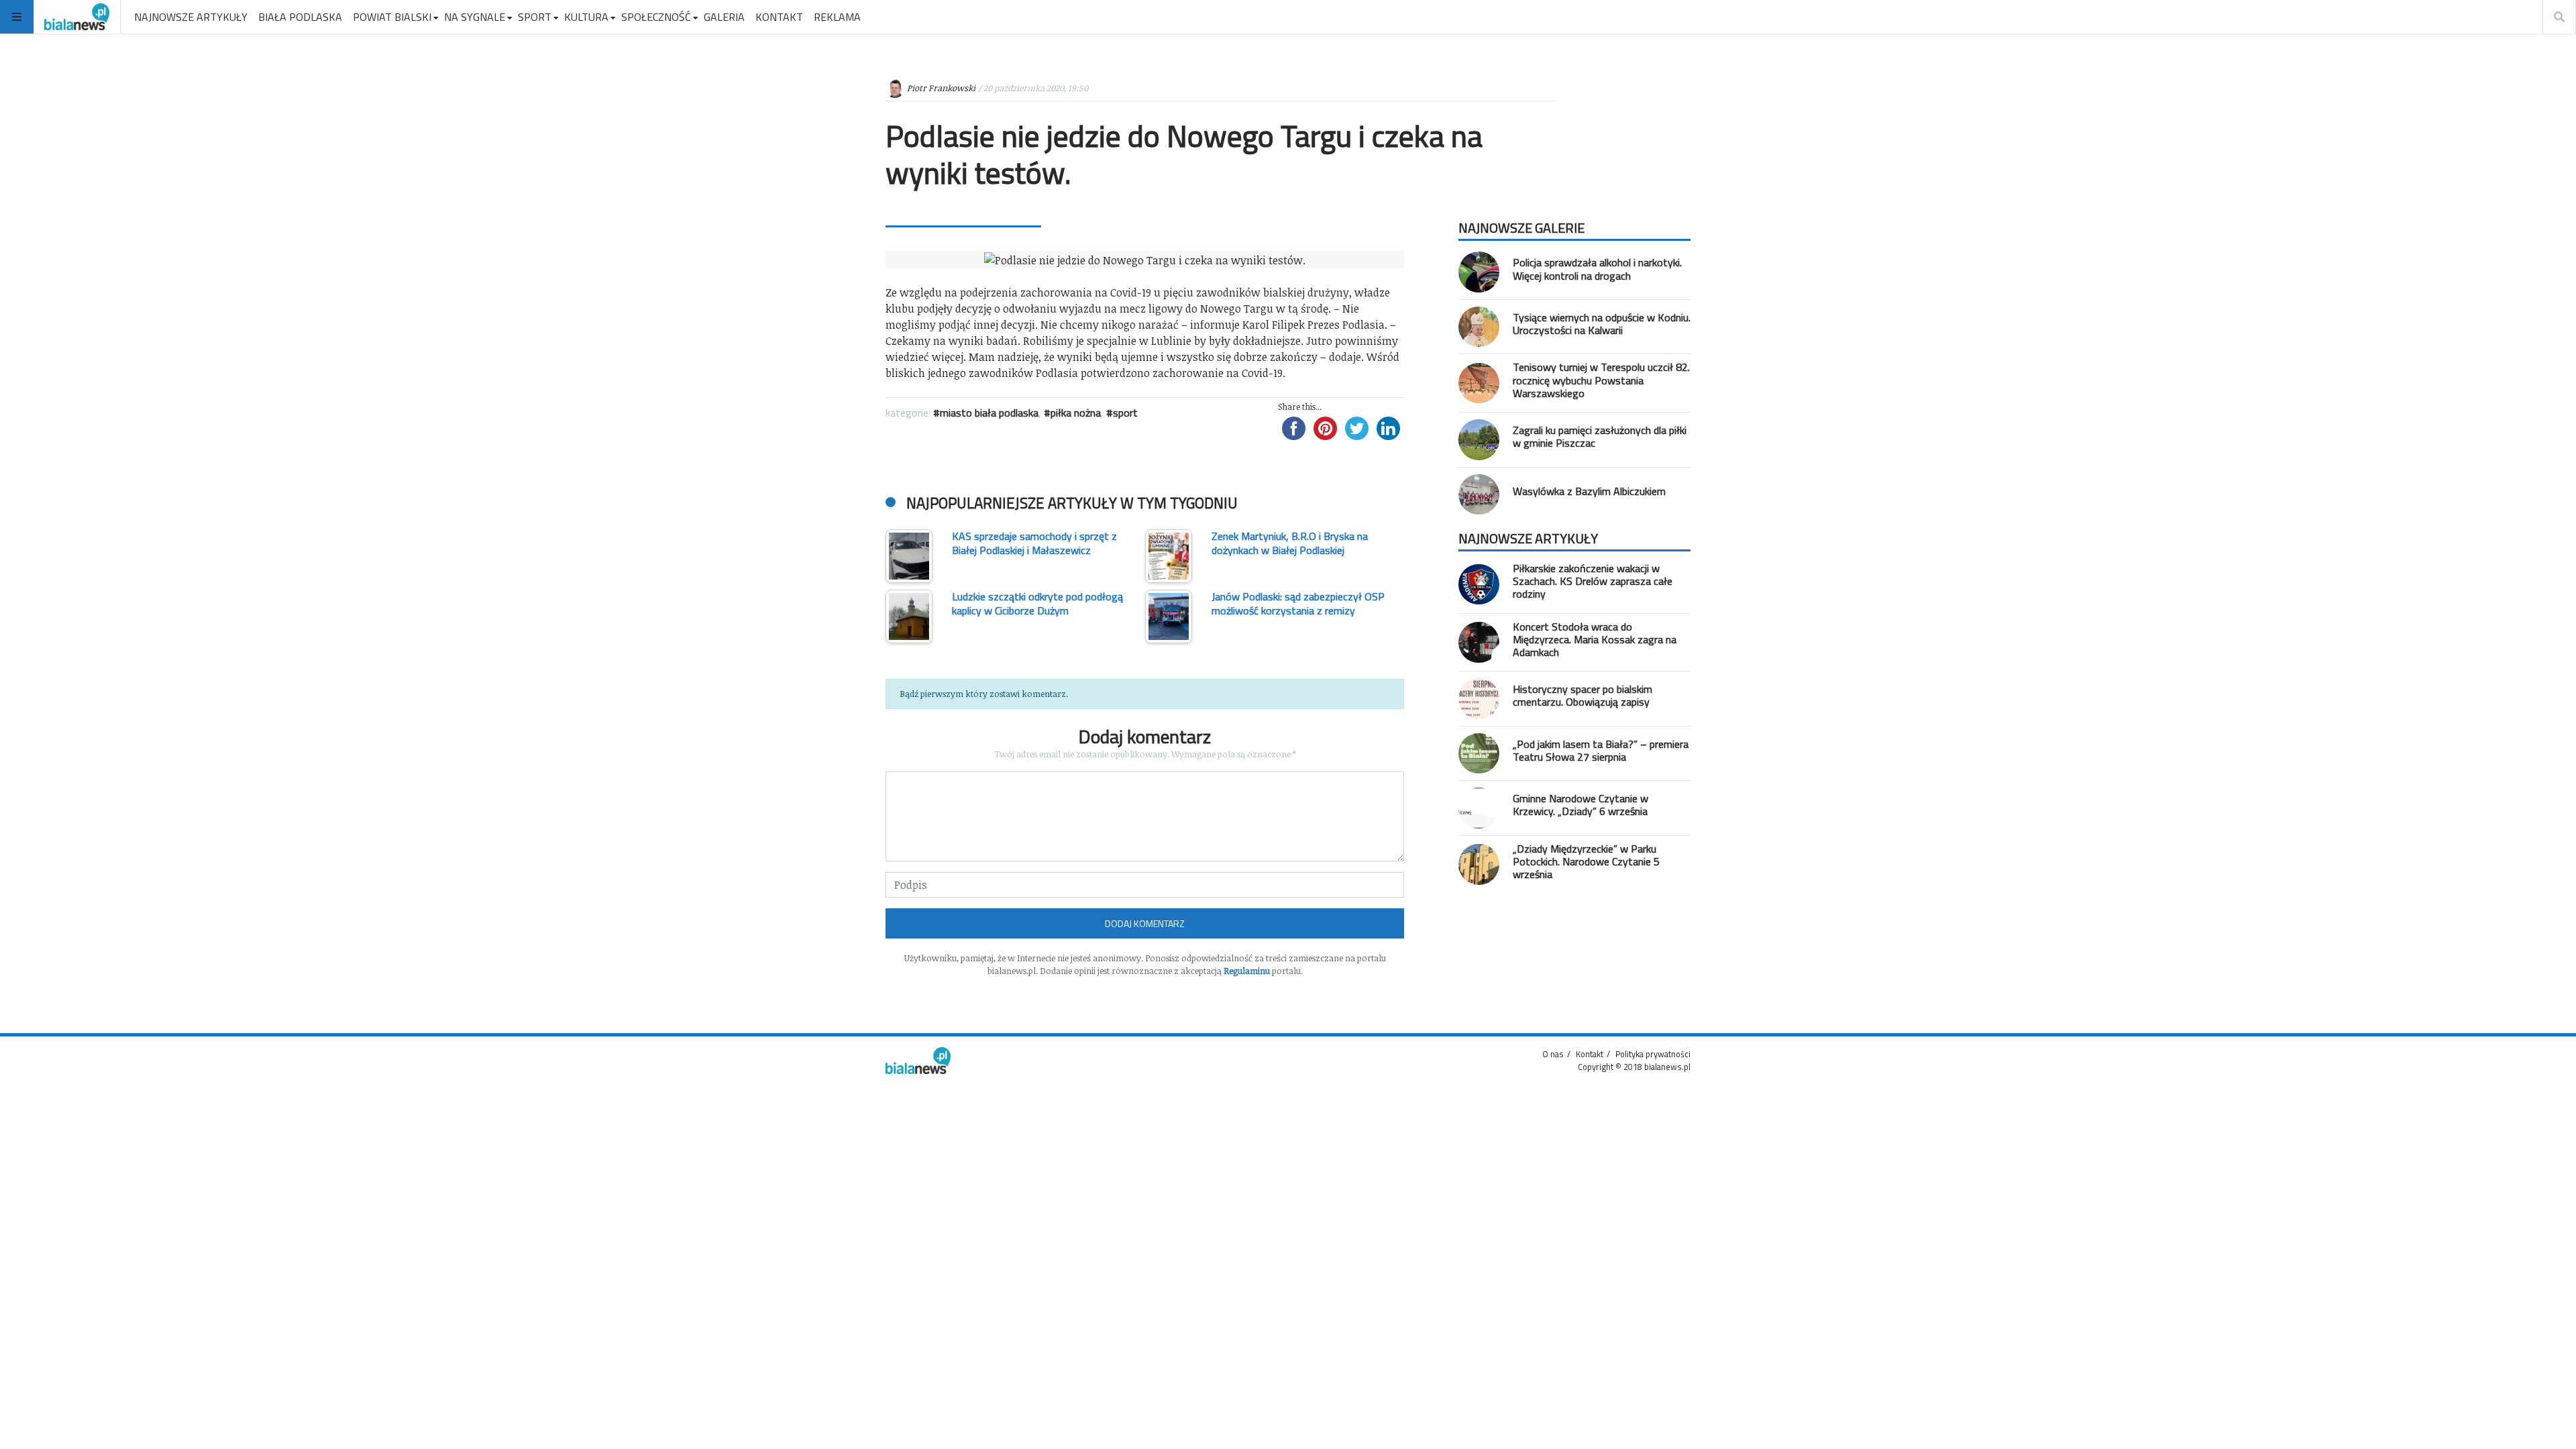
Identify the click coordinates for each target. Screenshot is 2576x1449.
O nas (1553, 1054)
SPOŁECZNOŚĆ (656, 17)
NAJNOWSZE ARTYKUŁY (191, 17)
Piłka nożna (1076, 413)
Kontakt (1590, 1054)
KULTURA (586, 17)
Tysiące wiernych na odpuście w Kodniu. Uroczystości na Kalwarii (1602, 324)
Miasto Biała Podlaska (989, 413)
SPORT (535, 17)
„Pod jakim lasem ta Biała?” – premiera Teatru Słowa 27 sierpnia (1601, 750)
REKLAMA (837, 17)
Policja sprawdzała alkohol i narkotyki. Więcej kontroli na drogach (1597, 269)
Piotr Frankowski (941, 88)
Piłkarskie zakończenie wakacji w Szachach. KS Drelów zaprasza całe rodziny (1593, 581)
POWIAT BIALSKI (392, 17)
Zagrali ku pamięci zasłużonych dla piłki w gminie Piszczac (1600, 436)
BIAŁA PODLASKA (300, 17)
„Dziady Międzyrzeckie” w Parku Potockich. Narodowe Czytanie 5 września (1586, 861)
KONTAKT (779, 17)
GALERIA (724, 17)
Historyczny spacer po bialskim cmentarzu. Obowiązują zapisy (1582, 695)
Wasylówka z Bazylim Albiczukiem (1589, 491)
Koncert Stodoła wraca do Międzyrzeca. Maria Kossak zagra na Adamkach (1595, 639)
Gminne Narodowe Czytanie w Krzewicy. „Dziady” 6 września (1580, 805)
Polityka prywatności (1653, 1054)
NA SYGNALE (475, 17)
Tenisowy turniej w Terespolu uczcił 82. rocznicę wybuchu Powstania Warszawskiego (1601, 380)
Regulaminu (1247, 971)
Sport (1125, 413)
